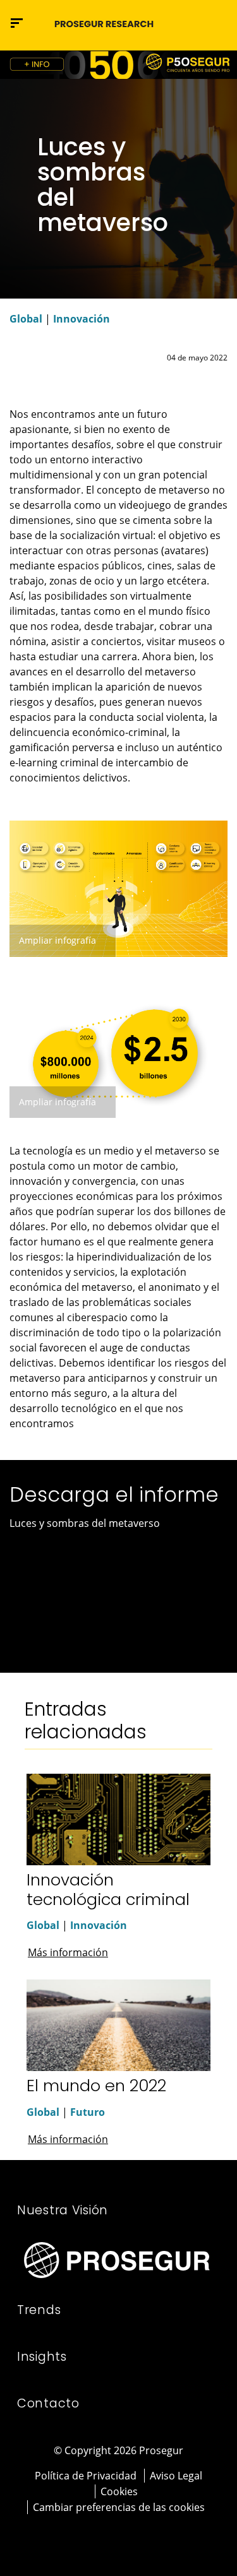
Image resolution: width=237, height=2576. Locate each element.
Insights (42, 2357)
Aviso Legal (176, 2476)
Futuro (88, 2112)
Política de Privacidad (86, 2476)
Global (26, 319)
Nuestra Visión (63, 2210)
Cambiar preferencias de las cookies (119, 2507)
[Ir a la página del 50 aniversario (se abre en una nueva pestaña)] (118, 65)
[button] (216, 23)
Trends (39, 2310)
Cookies (119, 2491)
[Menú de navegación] (17, 23)
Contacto (48, 2403)
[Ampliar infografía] (118, 887)
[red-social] (101, 2536)
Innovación (82, 319)
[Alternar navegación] (190, 23)
